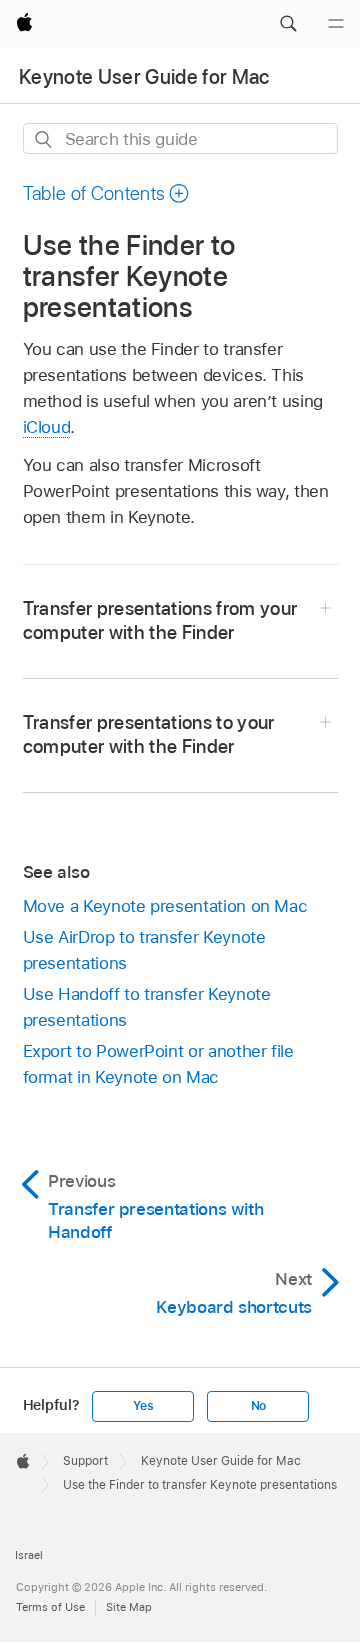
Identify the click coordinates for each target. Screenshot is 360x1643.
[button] (288, 24)
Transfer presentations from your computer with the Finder (160, 620)
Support (85, 1461)
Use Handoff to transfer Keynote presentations (147, 1007)
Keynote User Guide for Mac (144, 77)
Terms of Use (50, 1607)
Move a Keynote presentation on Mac (165, 906)
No (259, 1406)
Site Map (129, 1607)
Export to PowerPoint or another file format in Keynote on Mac (158, 1064)
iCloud (47, 427)
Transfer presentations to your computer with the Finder (149, 734)
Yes (143, 1406)
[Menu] (336, 24)
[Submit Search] (44, 139)
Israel (29, 1555)
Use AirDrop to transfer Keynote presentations (144, 950)
